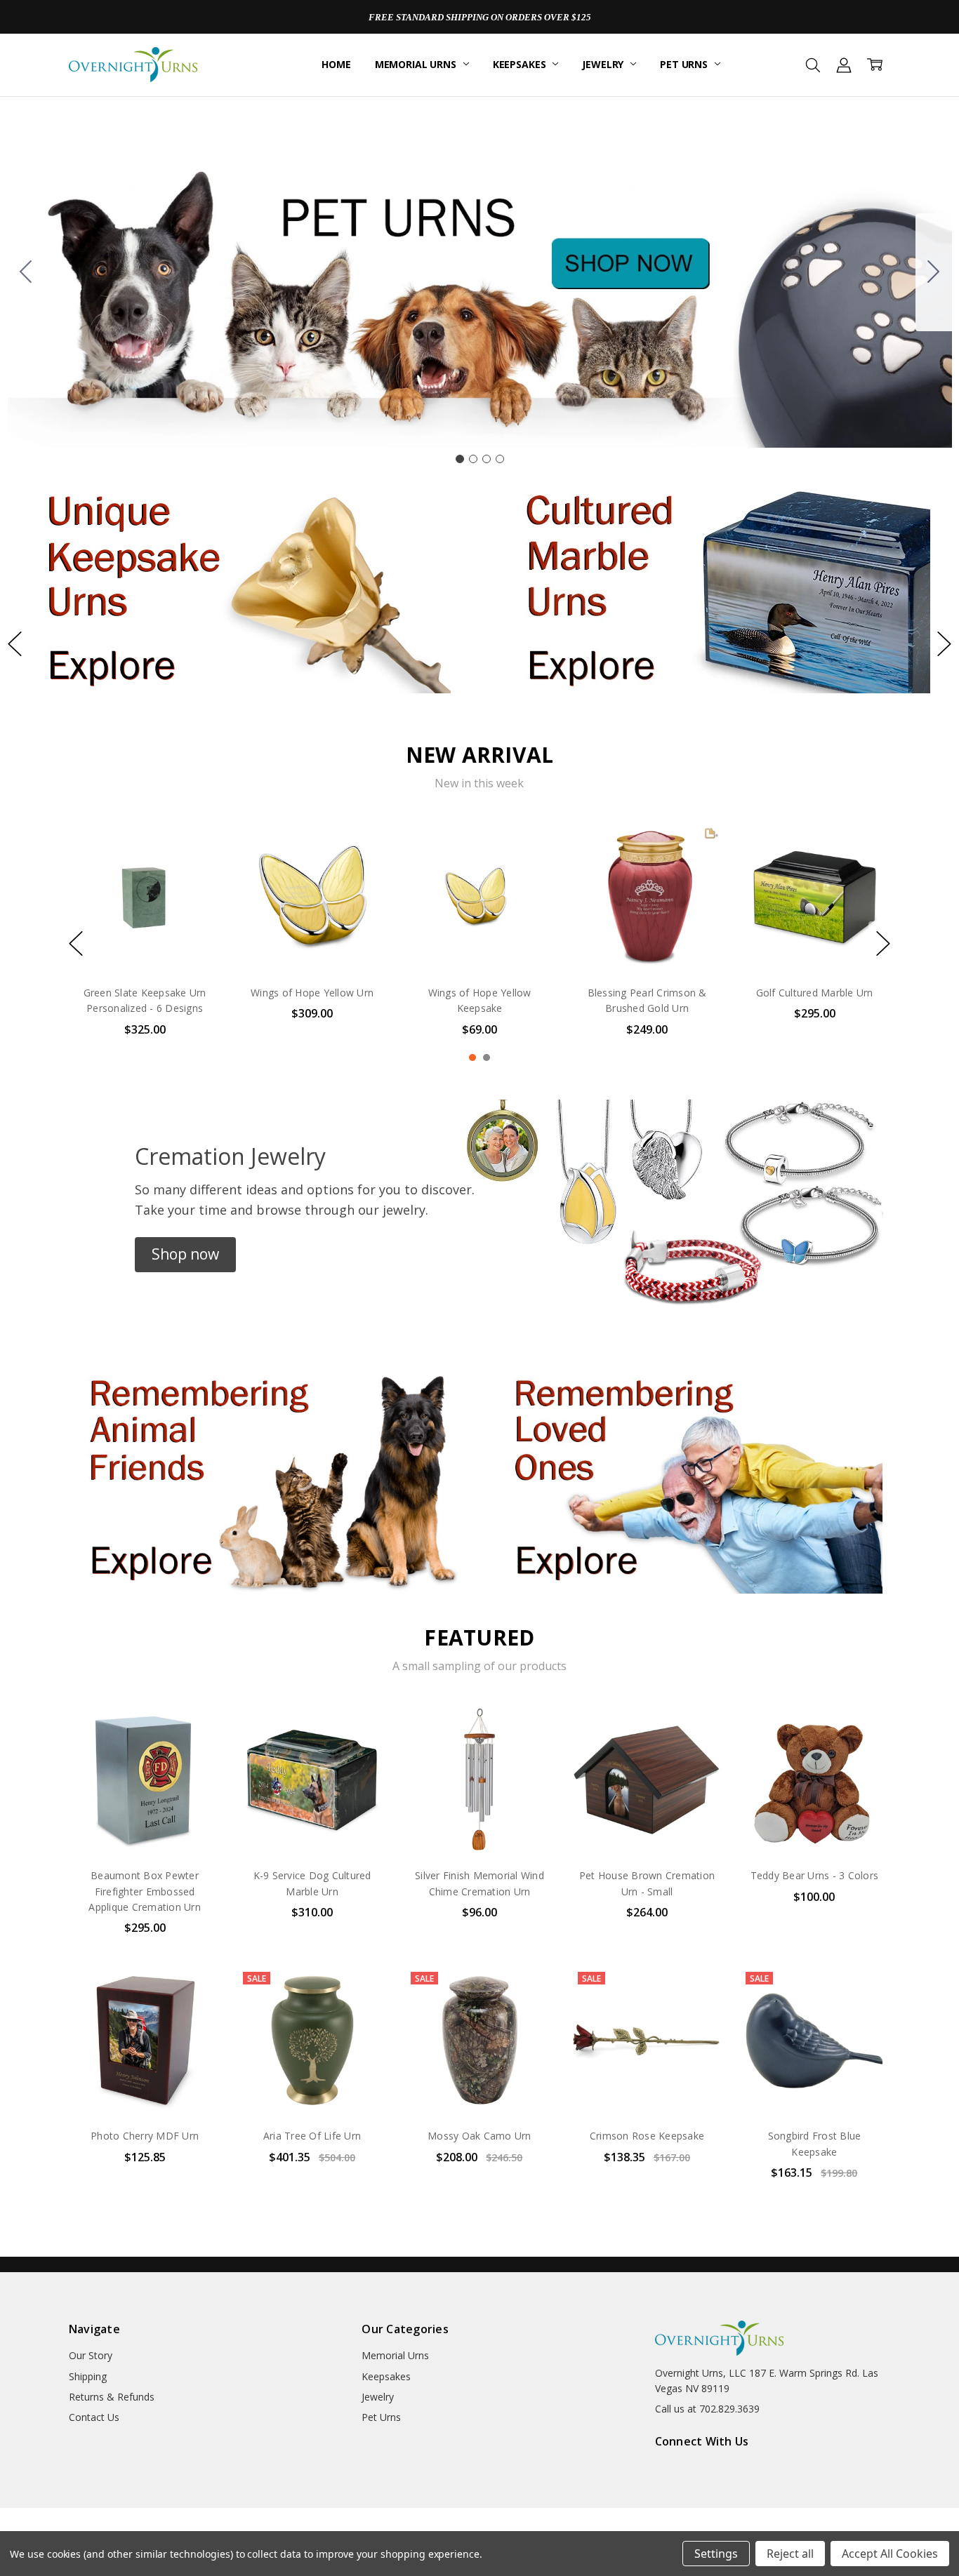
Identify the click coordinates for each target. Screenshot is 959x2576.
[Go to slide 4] (26, 272)
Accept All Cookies (890, 2554)
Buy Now (814, 2087)
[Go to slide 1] (460, 459)
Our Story (91, 2355)
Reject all (790, 2554)
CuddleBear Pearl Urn (145, 993)
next (944, 644)
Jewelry (604, 64)
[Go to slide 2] (934, 272)
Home (336, 64)
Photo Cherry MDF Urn (145, 2136)
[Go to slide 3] (487, 459)
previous (15, 644)
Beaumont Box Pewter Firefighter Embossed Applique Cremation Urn (145, 1891)
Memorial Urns (417, 64)
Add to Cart (814, 2056)
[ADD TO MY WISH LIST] (196, 869)
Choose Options (145, 944)
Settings (716, 2554)
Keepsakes (521, 64)
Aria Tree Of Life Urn (312, 2136)
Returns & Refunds (112, 2397)
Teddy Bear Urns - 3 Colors (815, 1875)
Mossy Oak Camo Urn (479, 2136)
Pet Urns (685, 64)
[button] (240, 588)
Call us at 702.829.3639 (707, 2409)
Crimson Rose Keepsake (647, 2136)
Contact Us (94, 2417)
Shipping (88, 2376)
